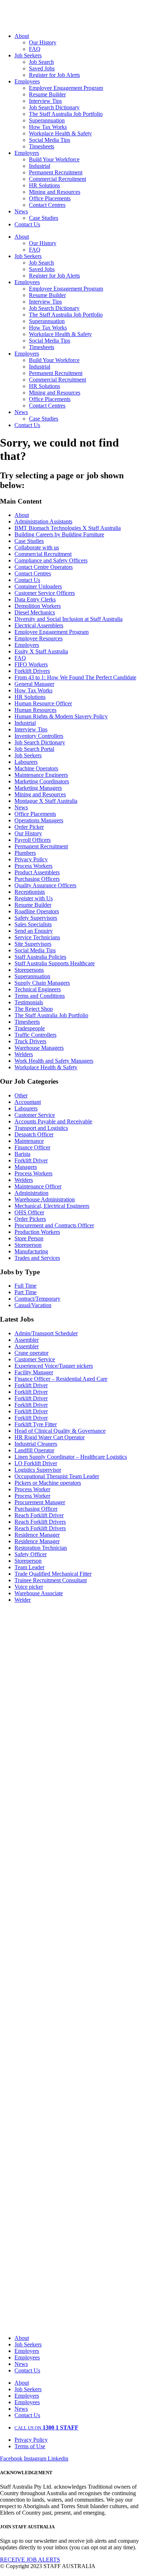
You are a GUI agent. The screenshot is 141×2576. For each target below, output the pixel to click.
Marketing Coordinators (42, 781)
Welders (24, 1054)
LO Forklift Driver (36, 1463)
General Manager (34, 684)
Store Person (29, 1238)
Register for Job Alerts (54, 75)
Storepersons (29, 970)
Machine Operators (36, 768)
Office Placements (50, 198)
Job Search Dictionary (54, 107)
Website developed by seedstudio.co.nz (45, 2573)
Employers (27, 153)
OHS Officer (29, 1212)
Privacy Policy (31, 859)
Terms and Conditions (40, 996)
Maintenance (29, 1141)
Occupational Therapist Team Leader (57, 1476)
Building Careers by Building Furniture (59, 534)
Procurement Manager (40, 1502)
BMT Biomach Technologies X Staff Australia (68, 528)
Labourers (26, 762)
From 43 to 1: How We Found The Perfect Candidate (75, 677)
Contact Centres (47, 205)
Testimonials (29, 1002)
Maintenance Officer (38, 1186)
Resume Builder (47, 94)
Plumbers (25, 853)
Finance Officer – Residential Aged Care (61, 1379)
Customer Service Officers (45, 593)
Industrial (40, 166)
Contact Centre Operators (44, 567)
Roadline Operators (37, 911)
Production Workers (37, 1232)
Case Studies (44, 218)
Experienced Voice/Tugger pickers (54, 1366)
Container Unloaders (38, 586)
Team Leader (29, 1567)
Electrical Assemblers (39, 625)
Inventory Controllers (39, 736)
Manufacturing (31, 1251)
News (21, 211)
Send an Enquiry (34, 931)
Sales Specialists (33, 924)
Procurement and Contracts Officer (54, 1225)
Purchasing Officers (37, 879)
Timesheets (42, 146)
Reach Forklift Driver (39, 1515)
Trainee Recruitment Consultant (51, 1580)
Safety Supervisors (36, 918)
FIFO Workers (31, 664)
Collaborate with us (37, 547)
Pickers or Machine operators (48, 1483)
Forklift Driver (31, 1160)
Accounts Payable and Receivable (53, 1121)
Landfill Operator (34, 1450)
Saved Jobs (42, 68)
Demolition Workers (38, 606)
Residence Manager (37, 1535)
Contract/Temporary (37, 1299)
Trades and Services (37, 1258)
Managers (26, 1167)
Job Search (41, 62)
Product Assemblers (37, 872)
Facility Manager (34, 1372)
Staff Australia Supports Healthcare (55, 963)
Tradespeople (30, 1028)
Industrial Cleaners (36, 1444)
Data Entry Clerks (35, 599)
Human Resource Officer (43, 703)
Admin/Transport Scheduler (46, 1333)
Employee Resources (39, 638)
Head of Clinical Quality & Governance (60, 1431)
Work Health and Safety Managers (54, 1061)
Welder (23, 1600)
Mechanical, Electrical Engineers (52, 1206)
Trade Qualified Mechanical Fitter (53, 1574)
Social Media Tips (50, 140)
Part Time (25, 1292)
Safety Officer (31, 1554)
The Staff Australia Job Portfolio (66, 114)
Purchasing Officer (36, 1509)
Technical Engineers (38, 989)
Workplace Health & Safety (60, 133)
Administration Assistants (43, 521)
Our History (43, 42)
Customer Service (35, 1115)
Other (21, 1095)
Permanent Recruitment (56, 172)
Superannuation (47, 120)
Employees (27, 81)
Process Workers (33, 866)
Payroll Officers (33, 840)
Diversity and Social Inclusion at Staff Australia (69, 619)
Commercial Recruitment (57, 179)
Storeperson (28, 1245)
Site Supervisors (33, 944)
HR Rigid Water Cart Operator (50, 1437)
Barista (22, 1154)
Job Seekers (28, 55)
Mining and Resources (55, 192)
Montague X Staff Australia (46, 801)
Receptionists (30, 892)
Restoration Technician (41, 1548)
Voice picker (29, 1587)
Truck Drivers (30, 1041)
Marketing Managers (38, 788)
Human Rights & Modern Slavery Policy (61, 716)
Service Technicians (37, 937)
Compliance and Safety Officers (51, 560)
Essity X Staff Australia (41, 651)
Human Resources (35, 710)
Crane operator (31, 1353)
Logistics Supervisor (38, 1470)
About (22, 36)
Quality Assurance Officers (45, 885)
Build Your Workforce (54, 159)
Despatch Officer (34, 1134)
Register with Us (34, 898)
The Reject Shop (34, 1009)
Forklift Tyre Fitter (36, 1424)
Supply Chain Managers (42, 983)
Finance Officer (32, 1147)
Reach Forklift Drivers (40, 1522)
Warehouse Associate (39, 1593)
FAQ (35, 49)
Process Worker (32, 1489)
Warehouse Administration (45, 1199)
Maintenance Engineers (41, 775)
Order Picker (29, 827)
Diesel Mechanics (35, 612)
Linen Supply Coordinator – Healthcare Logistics (71, 1457)
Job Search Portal (34, 749)
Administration (31, 1193)
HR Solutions (44, 185)
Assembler (27, 1340)
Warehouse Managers (39, 1048)
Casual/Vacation (33, 1305)
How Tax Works (48, 127)
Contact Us (27, 224)
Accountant (28, 1102)
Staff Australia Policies (40, 957)
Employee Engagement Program (66, 88)
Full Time (25, 1286)
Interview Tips (45, 101)
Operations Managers (39, 820)
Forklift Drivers (32, 671)
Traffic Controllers (35, 1035)
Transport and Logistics (41, 1128)
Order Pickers (30, 1219)
